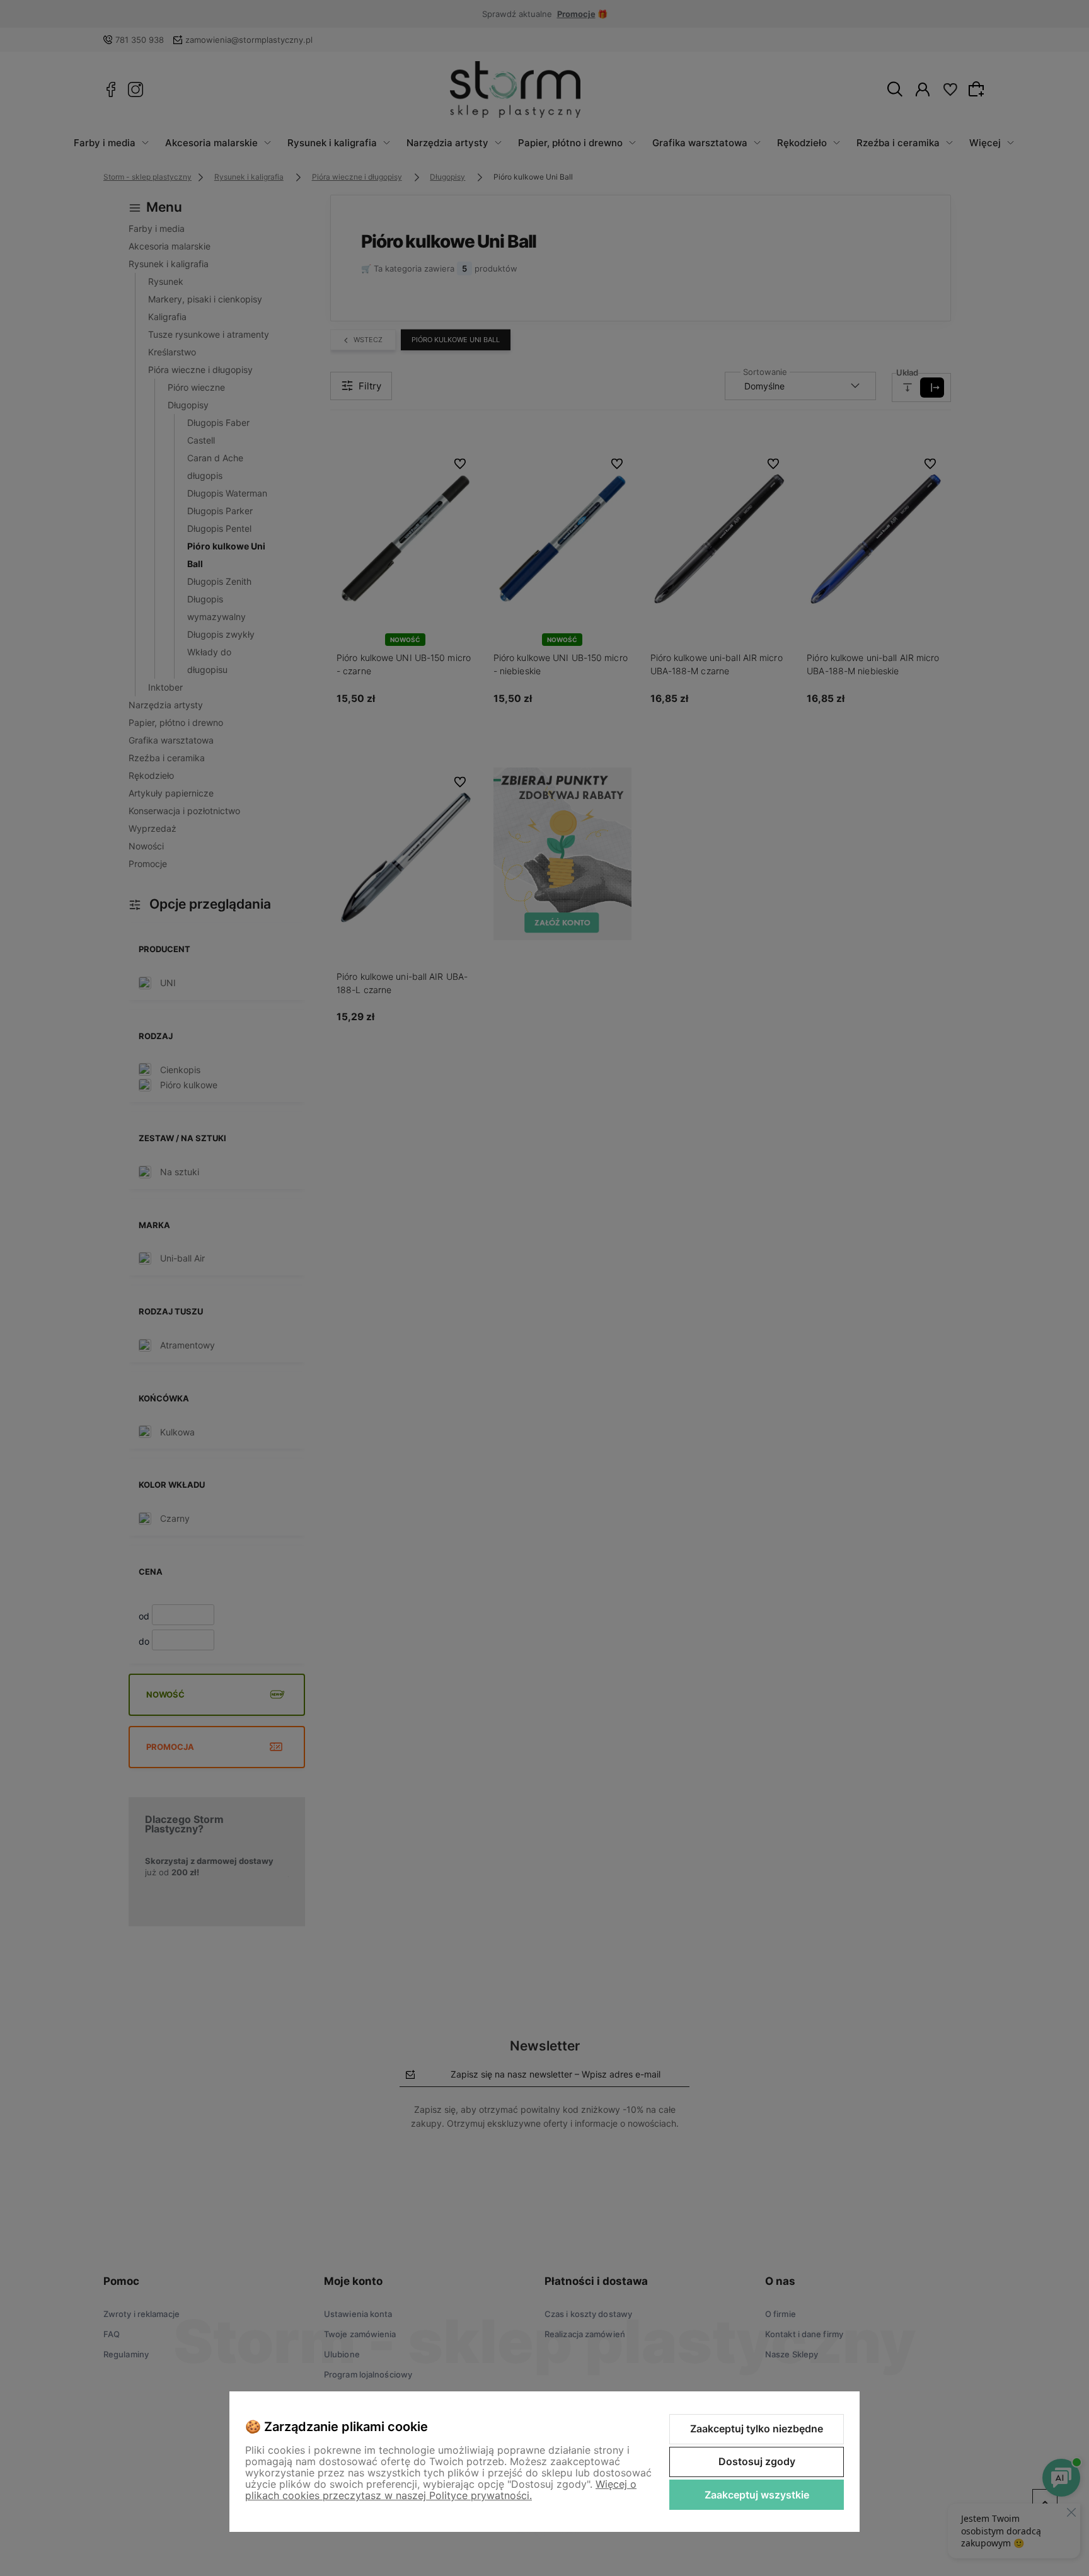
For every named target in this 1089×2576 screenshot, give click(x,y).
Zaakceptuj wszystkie (757, 2495)
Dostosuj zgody (757, 2461)
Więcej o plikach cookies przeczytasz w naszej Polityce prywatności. (441, 2490)
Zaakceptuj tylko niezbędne (757, 2429)
